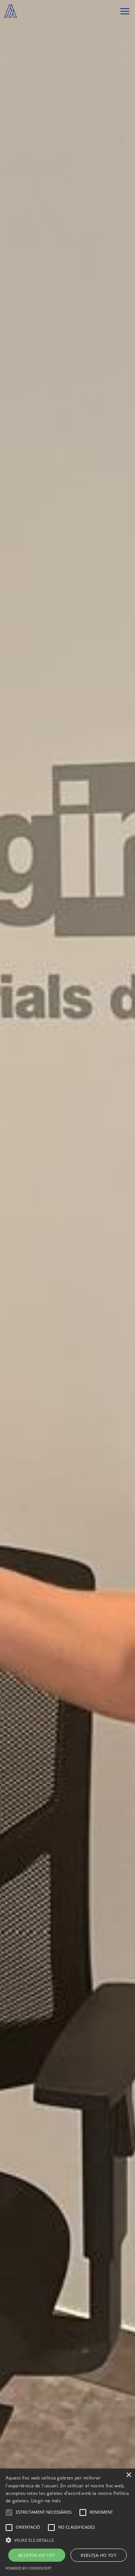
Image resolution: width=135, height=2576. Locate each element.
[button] (67, 2540)
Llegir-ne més (46, 2501)
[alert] (67, 2522)
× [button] (128, 2475)
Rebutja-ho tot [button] (98, 2555)
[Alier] (10, 11)
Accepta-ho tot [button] (37, 2555)
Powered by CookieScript (28, 2568)
